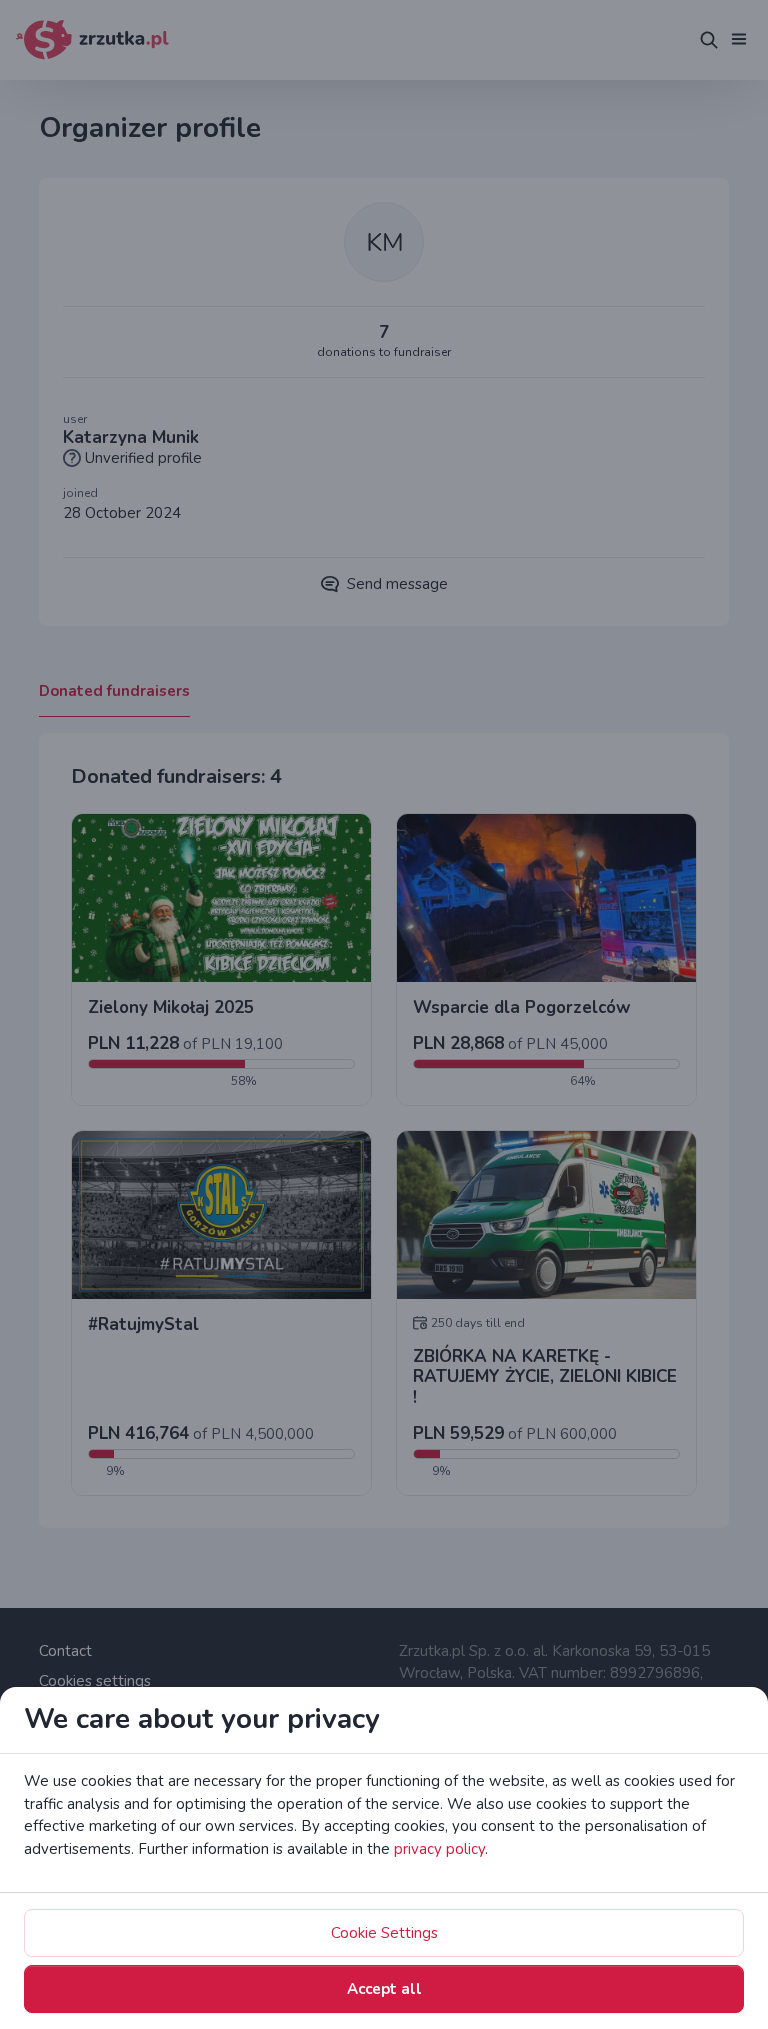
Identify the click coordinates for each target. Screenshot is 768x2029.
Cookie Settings (384, 1933)
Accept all (384, 1989)
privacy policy (439, 1849)
